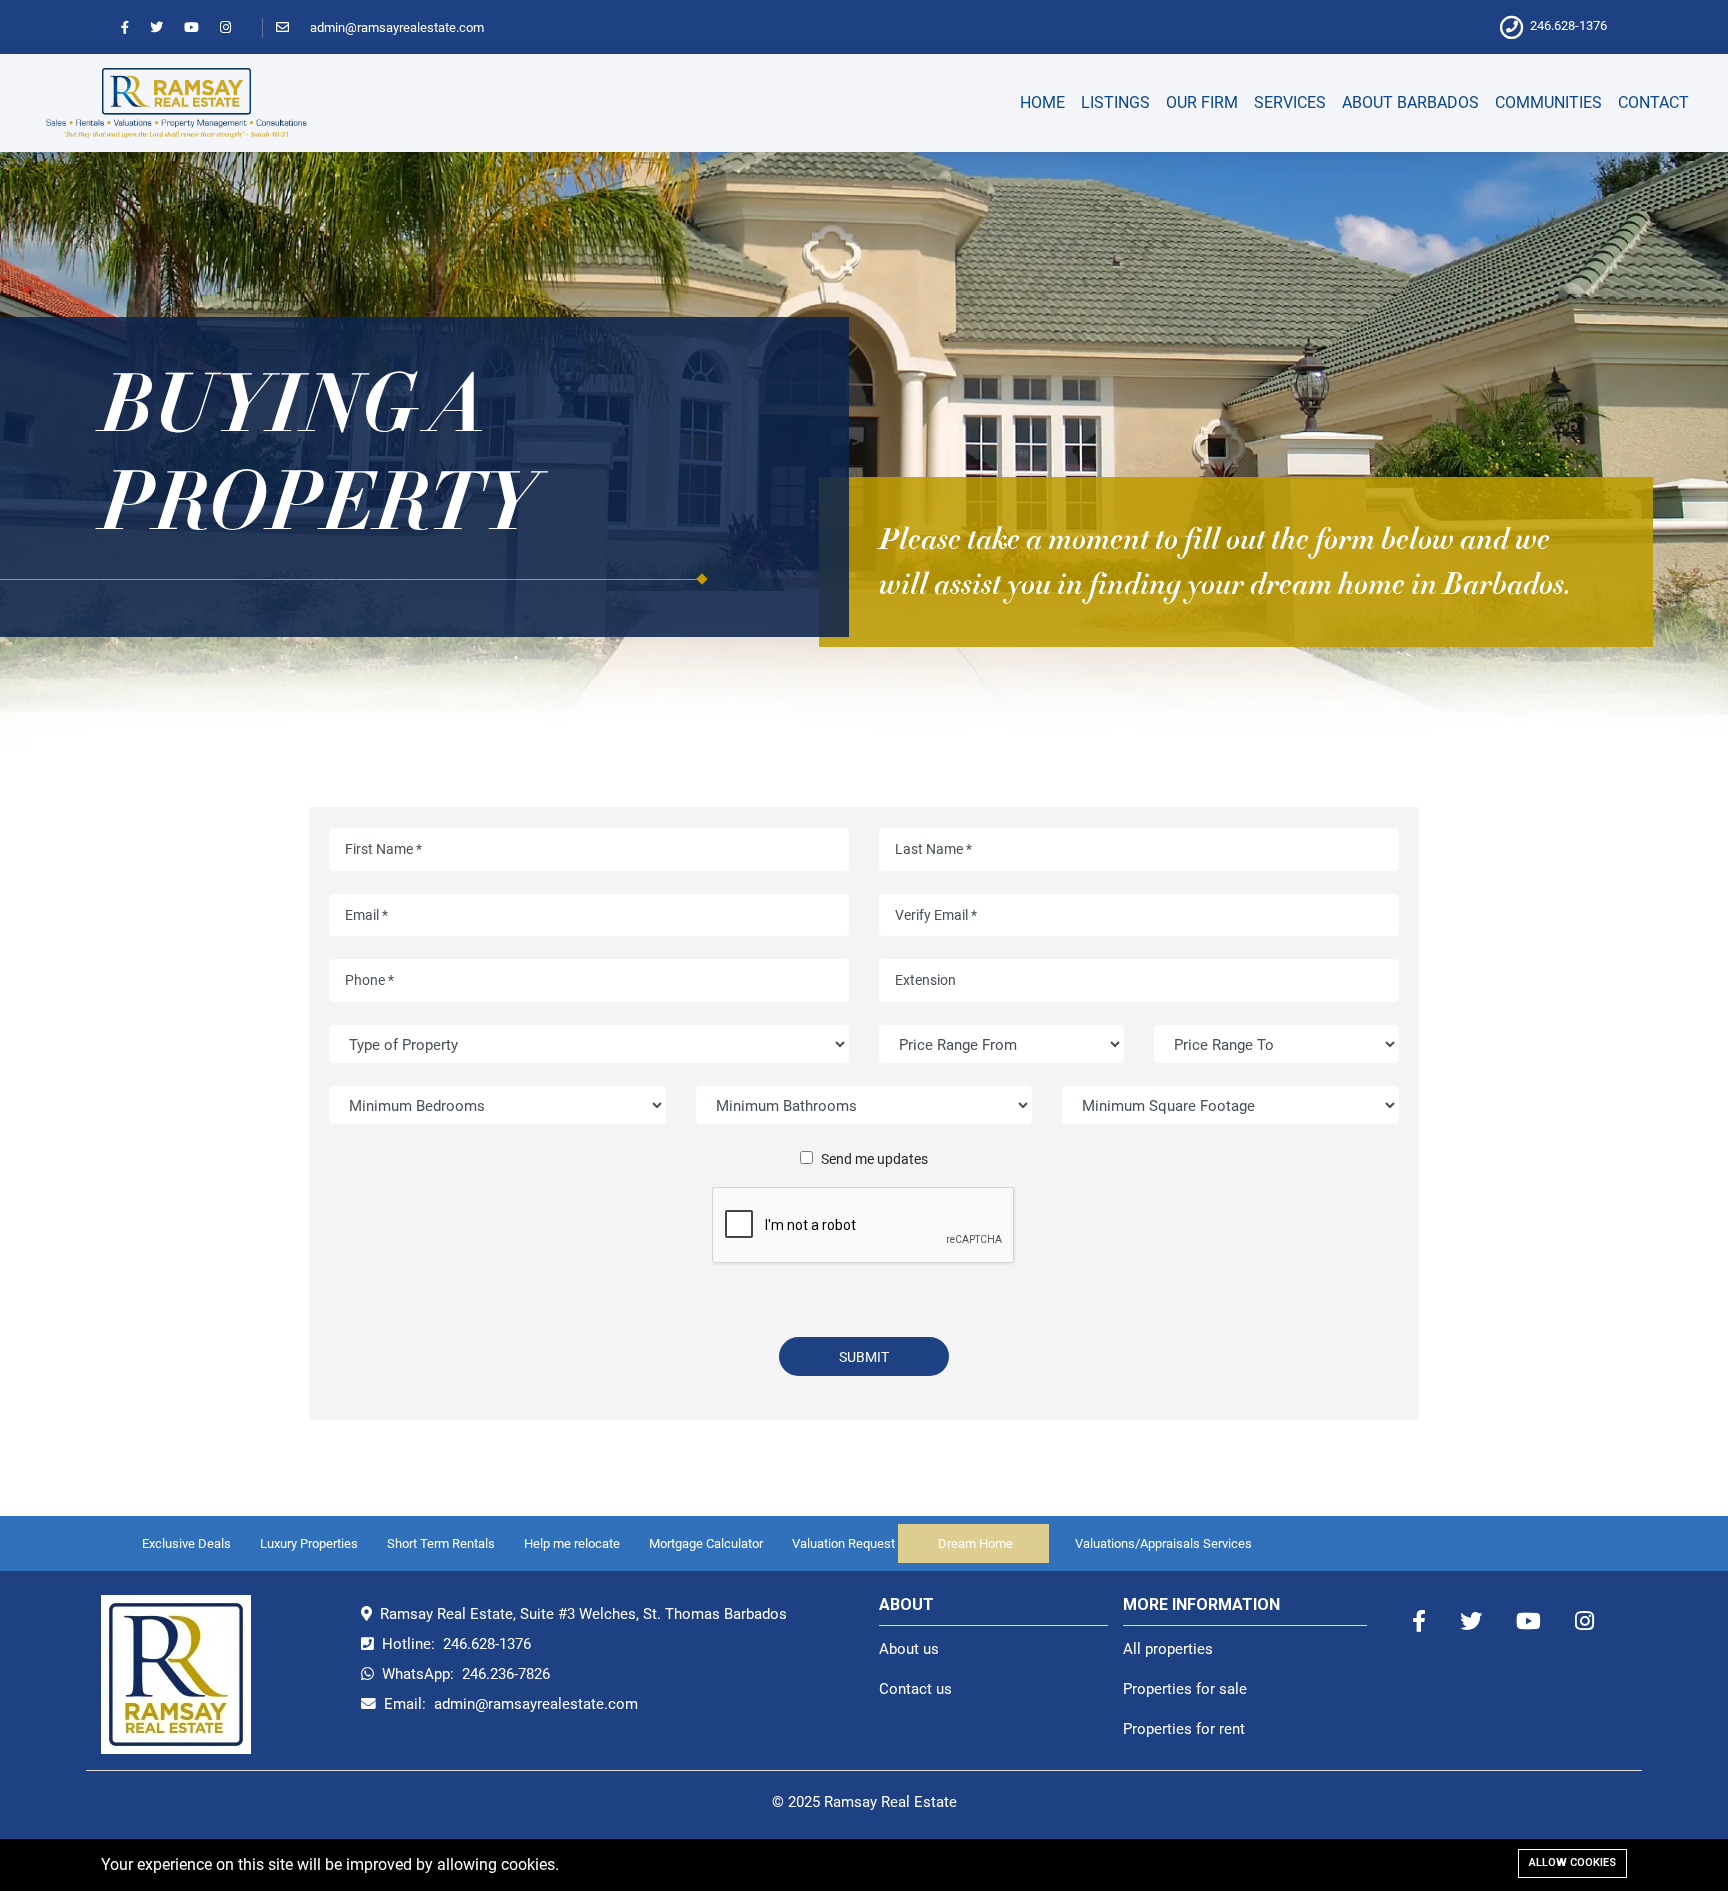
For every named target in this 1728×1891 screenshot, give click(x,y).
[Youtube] (200, 27)
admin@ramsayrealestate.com (397, 27)
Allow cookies (1572, 1862)
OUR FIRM (1202, 102)
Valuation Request (843, 1543)
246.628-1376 (1568, 25)
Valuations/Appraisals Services (1163, 1543)
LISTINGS (1115, 102)
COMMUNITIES (1548, 102)
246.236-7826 (506, 1674)
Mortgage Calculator (706, 1543)
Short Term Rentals (441, 1543)
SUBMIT (864, 1357)
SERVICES (1290, 102)
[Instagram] (234, 27)
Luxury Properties (309, 1543)
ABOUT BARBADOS (1410, 102)
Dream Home (975, 1543)
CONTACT (1653, 102)
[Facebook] (134, 27)
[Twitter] (165, 27)
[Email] (291, 27)
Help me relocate (572, 1543)
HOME (1042, 102)
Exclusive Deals (186, 1543)
